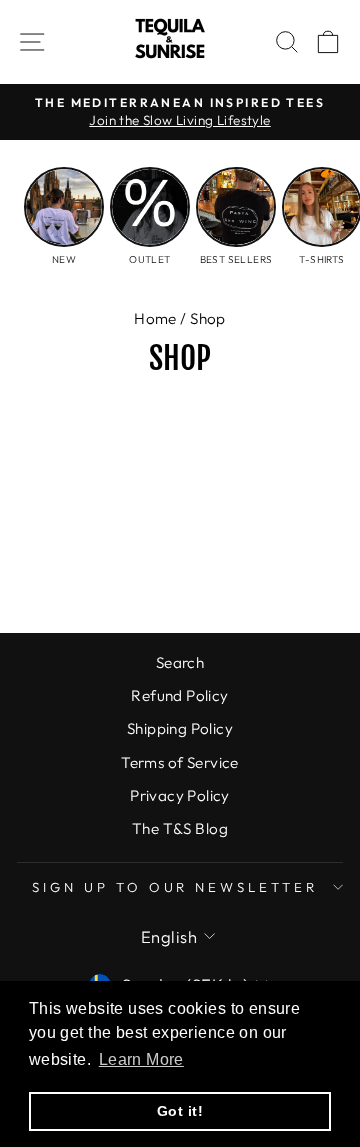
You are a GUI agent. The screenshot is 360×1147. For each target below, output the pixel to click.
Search (180, 662)
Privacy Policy (180, 795)
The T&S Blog (180, 828)
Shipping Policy (180, 728)
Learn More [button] (141, 1059)
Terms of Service (180, 762)
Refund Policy (179, 695)
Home (155, 318)
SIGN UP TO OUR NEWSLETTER (175, 887)
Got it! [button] (180, 1111)
